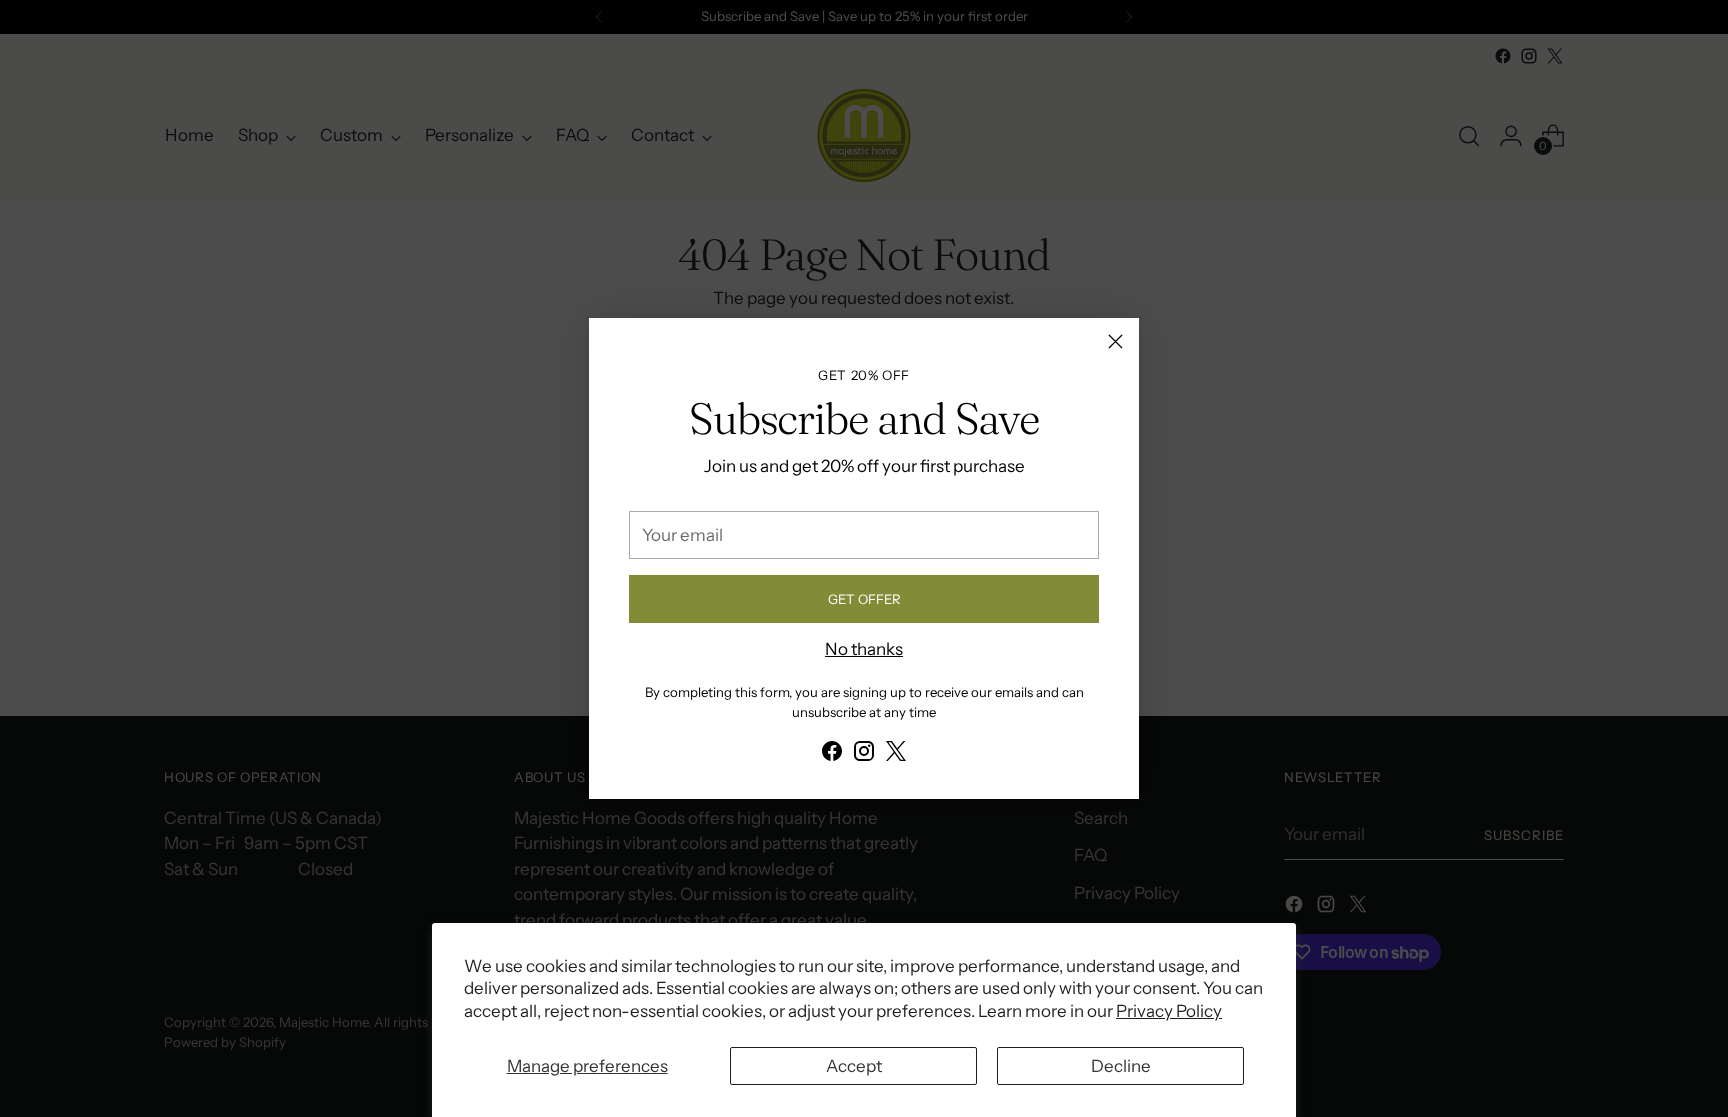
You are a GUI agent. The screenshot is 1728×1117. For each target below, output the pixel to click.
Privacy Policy (1169, 1011)
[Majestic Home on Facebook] (832, 755)
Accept (854, 1066)
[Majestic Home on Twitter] (896, 755)
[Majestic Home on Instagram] (864, 755)
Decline (1121, 1066)
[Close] (1115, 341)
